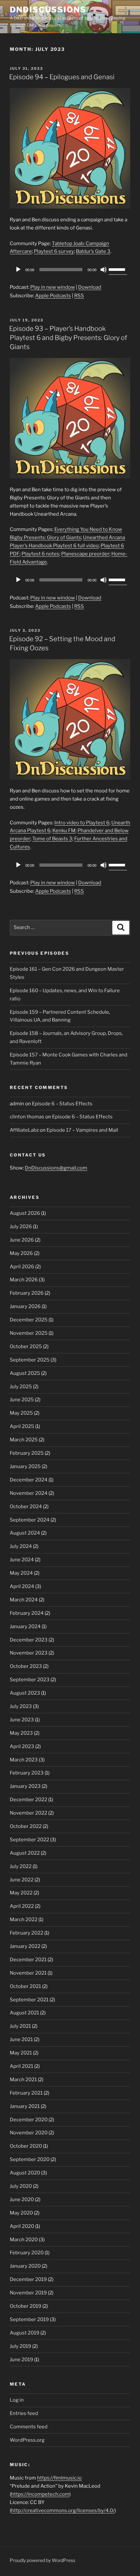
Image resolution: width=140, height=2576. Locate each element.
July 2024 (21, 1546)
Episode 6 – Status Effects (62, 1104)
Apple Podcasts (53, 296)
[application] (70, 270)
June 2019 (21, 2360)
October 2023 (26, 1666)
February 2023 (27, 1773)
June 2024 (22, 1560)
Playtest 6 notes (40, 554)
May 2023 (21, 1733)
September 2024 (30, 1520)
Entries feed (24, 2413)
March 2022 (24, 1920)
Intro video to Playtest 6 (82, 823)
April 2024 (22, 1586)
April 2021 (21, 2066)
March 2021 (23, 2080)
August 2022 (25, 1853)
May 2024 (21, 1573)
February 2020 (27, 2253)
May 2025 (21, 1413)
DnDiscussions (48, 10)
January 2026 (25, 1306)
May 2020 (21, 2213)
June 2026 (22, 1240)
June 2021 (21, 2039)
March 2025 (24, 1440)
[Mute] (104, 270)
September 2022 (29, 1840)
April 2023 (22, 1746)
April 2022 (22, 1906)
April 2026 (22, 1267)
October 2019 (26, 2306)
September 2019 (29, 2319)
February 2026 (27, 1293)
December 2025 (29, 1320)
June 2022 (22, 1880)
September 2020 (30, 2159)
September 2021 (29, 2000)
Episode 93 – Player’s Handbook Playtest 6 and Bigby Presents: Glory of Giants (68, 338)
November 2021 (28, 1973)
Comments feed (29, 2427)
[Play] (18, 270)
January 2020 (25, 2266)
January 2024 (25, 1627)
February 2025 (27, 1453)
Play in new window (53, 287)
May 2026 (21, 1253)
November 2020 (29, 2133)
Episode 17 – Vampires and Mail (82, 1130)
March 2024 (24, 1600)
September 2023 (30, 1680)
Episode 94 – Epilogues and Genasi (62, 77)
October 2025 (26, 1347)
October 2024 (26, 1507)
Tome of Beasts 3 (52, 839)
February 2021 (26, 2093)
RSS (79, 296)
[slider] (118, 269)
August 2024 (25, 1533)
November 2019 (28, 2293)
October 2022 (26, 1826)
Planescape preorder (85, 554)
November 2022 (28, 1813)
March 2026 (24, 1280)
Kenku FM (64, 831)
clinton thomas (27, 1117)
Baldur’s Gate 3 (93, 251)
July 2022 (21, 1866)
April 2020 (22, 2226)
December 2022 (28, 1800)
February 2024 (27, 1613)
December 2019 (28, 2279)
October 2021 (25, 1986)
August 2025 (25, 1373)
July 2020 (21, 2186)
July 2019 (21, 2346)
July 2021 (20, 2026)
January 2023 (25, 1786)
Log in (17, 2400)
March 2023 (24, 1760)
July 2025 (21, 1387)
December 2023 (29, 1640)
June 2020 (22, 2200)
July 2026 (21, 1227)
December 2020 (29, 2120)
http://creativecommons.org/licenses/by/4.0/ (63, 2510)
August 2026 (25, 1213)
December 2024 (29, 1480)
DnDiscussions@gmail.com (56, 1168)
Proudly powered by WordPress (42, 2560)
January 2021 (25, 2106)
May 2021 (21, 2053)
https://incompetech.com (40, 2494)
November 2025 (29, 1333)
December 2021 (28, 1960)
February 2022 (27, 1933)
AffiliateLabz (24, 1130)
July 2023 (21, 1706)
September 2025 (30, 1360)
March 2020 (24, 2240)
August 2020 (25, 2173)
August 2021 (24, 2013)
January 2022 (25, 1946)
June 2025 (22, 1400)
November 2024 (29, 1493)
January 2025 (25, 1466)
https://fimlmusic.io (59, 2478)
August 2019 (25, 2333)
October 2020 (26, 2146)
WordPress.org (27, 2440)
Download (90, 287)
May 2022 (21, 1893)
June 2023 (22, 1720)
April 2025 (22, 1426)
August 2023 (25, 1693)
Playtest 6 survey (54, 251)
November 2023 (29, 1653)
